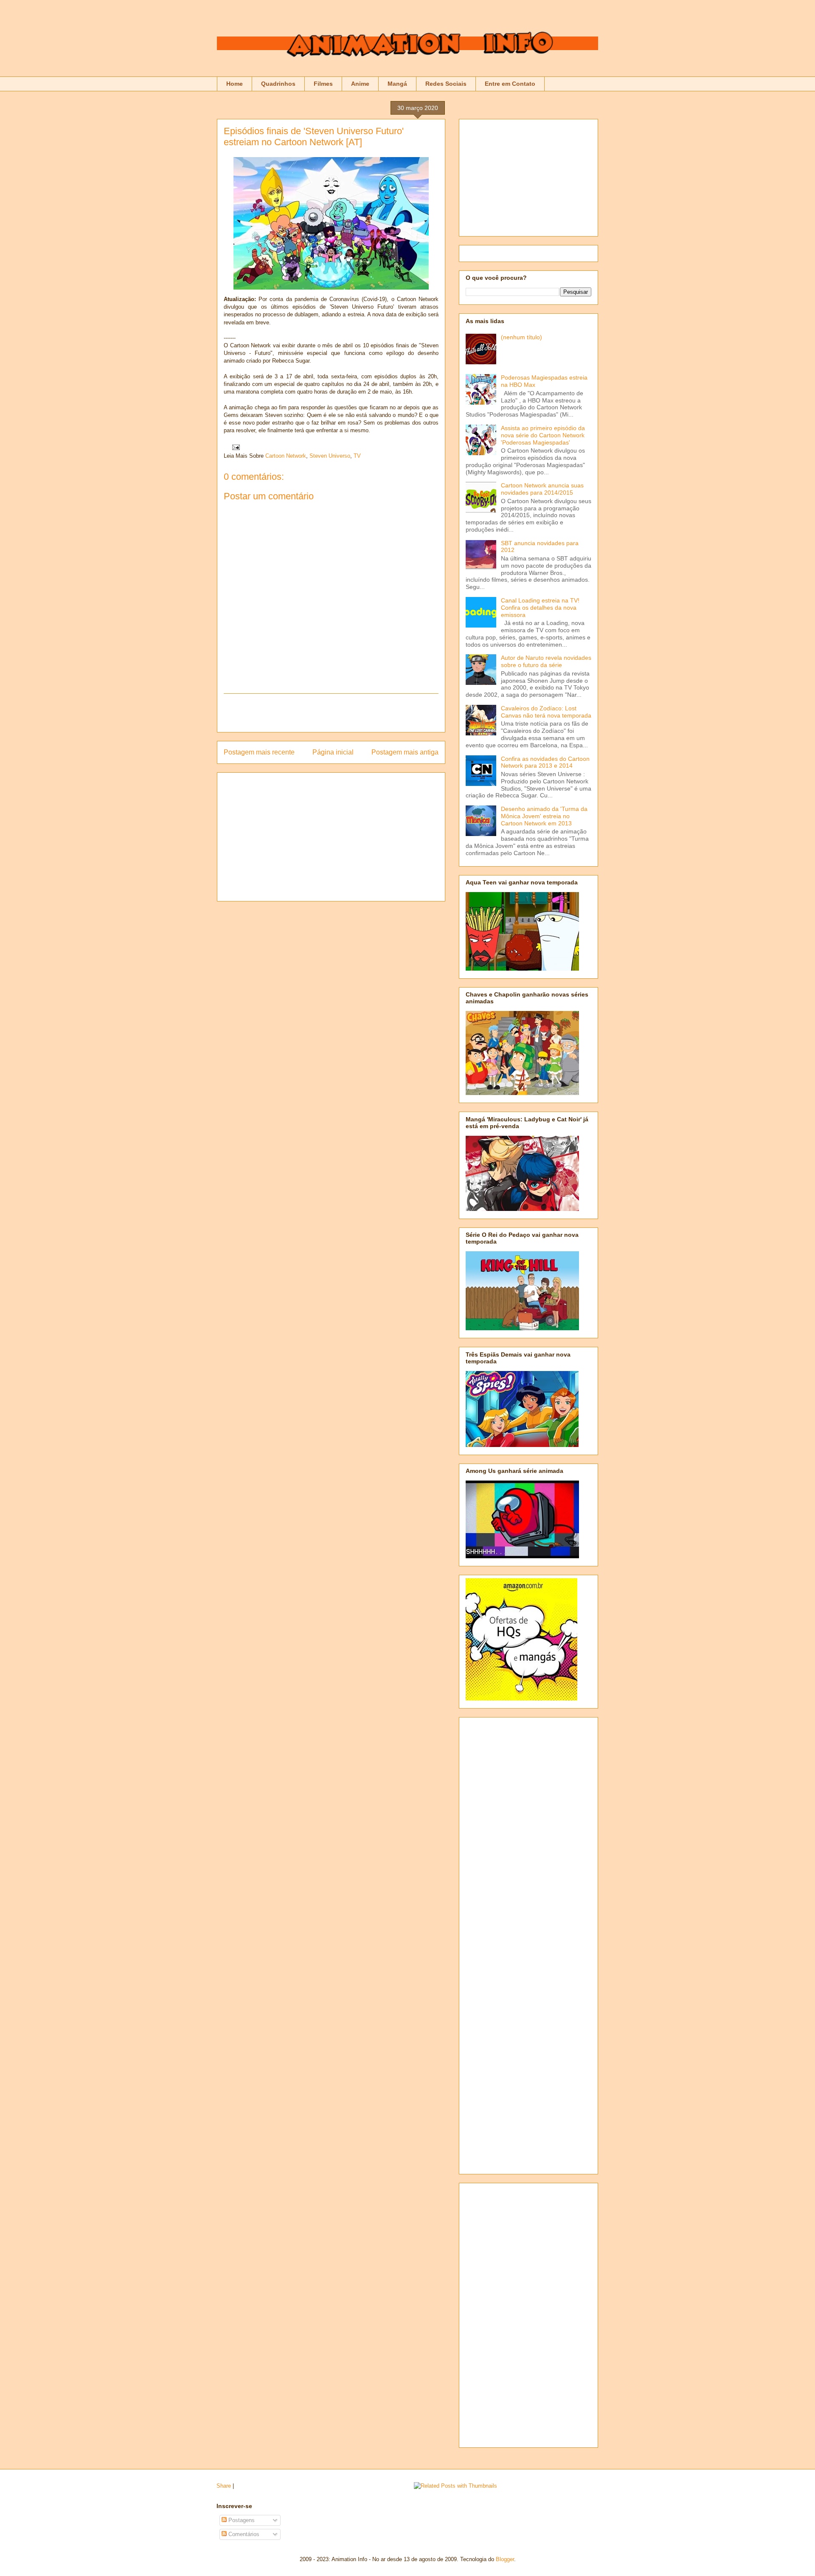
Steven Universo (330, 456)
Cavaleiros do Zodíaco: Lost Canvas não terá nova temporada (546, 712)
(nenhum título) (521, 337)
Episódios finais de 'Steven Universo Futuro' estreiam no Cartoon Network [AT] (314, 137)
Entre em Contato (510, 84)
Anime (360, 84)
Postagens (241, 2520)
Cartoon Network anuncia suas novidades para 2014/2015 (542, 489)
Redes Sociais (446, 84)
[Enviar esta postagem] (235, 447)
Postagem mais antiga (405, 752)
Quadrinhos (278, 84)
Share (224, 2486)
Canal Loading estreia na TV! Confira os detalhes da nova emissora (540, 608)
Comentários (243, 2534)
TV (357, 456)
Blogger (505, 2559)
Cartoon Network (286, 456)
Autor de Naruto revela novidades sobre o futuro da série (546, 661)
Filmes (323, 84)
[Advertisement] (331, 713)
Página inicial (333, 752)
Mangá (397, 84)
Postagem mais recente (259, 752)
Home (235, 84)
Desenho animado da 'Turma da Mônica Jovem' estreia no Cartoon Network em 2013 (544, 816)
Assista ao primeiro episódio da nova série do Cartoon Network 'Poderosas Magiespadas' (543, 435)
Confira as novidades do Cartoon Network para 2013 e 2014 (545, 762)
